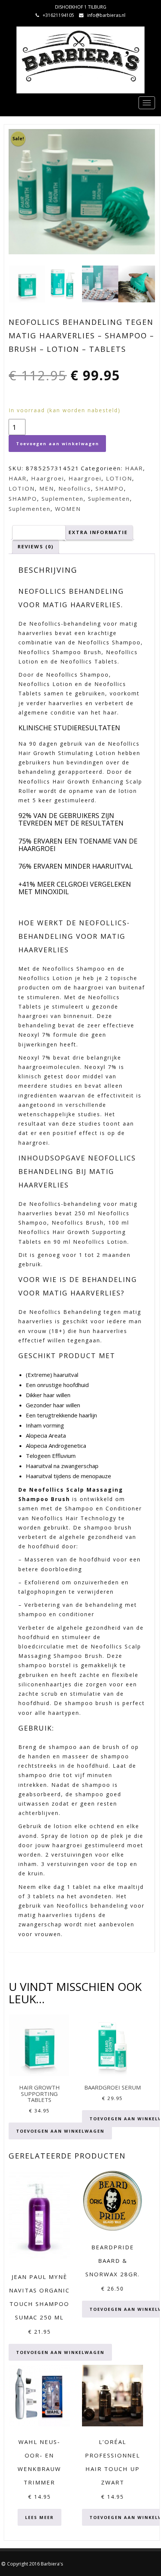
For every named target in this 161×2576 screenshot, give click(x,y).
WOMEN (68, 509)
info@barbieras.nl (106, 15)
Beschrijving (39, 532)
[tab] (39, 532)
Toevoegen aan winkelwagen (58, 444)
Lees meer (40, 2517)
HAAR (134, 468)
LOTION (119, 478)
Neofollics (75, 488)
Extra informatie (98, 532)
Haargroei (48, 478)
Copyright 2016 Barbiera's (35, 2564)
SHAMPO (110, 488)
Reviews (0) (36, 546)
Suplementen (63, 498)
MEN (47, 488)
